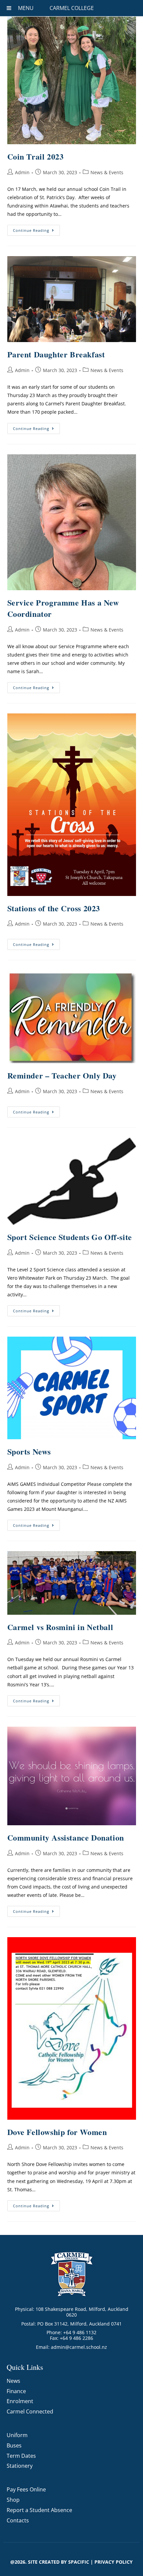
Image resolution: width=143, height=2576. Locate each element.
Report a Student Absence (39, 2510)
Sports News (29, 1451)
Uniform (17, 2435)
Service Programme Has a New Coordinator (63, 608)
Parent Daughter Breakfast (56, 354)
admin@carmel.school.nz (79, 2347)
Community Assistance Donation (66, 1837)
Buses (14, 2445)
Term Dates (21, 2456)
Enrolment (20, 2401)
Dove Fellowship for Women (57, 2132)
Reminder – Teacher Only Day (62, 1075)
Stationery (20, 2466)
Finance (16, 2391)
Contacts (18, 2520)
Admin (22, 172)
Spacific (79, 2562)
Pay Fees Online (26, 2489)
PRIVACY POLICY (114, 2562)
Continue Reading (36, 229)
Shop (13, 2500)
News (13, 2381)
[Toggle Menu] (9, 8)
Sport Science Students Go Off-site (70, 1237)
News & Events (107, 172)
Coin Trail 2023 (36, 156)
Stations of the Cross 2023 (54, 908)
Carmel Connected (30, 2411)
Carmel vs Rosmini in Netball (60, 1627)
